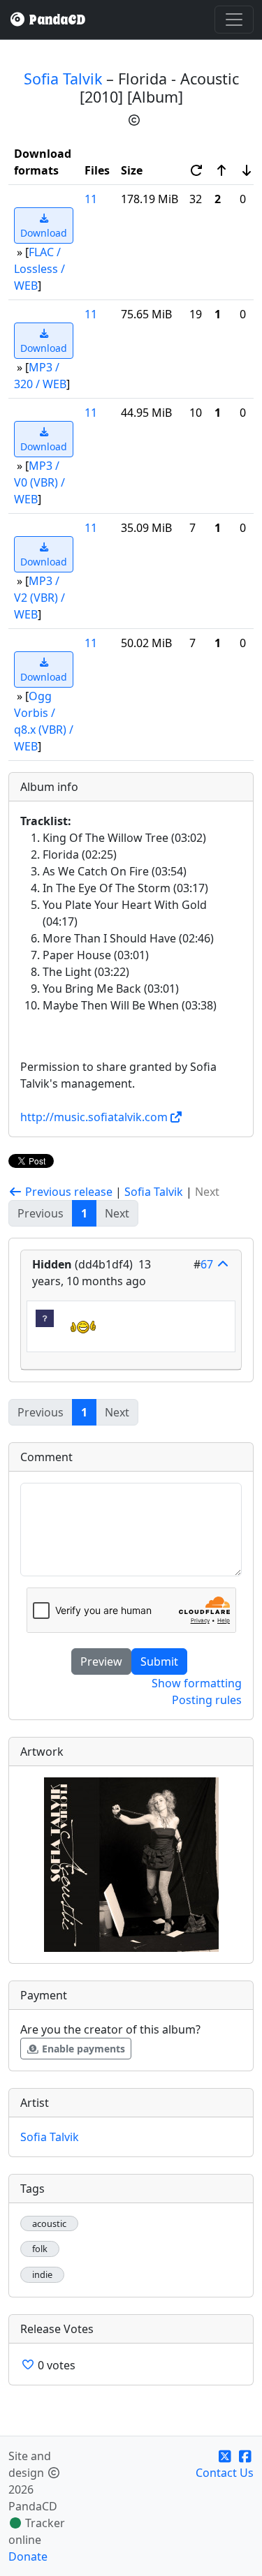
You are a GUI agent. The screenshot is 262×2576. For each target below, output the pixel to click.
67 (207, 1264)
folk (40, 2249)
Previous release (67, 1192)
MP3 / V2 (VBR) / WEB (39, 598)
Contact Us (225, 2473)
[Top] (223, 1264)
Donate (28, 2556)
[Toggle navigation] (234, 20)
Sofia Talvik (63, 79)
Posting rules (207, 1700)
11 (91, 199)
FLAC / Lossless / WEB (39, 269)
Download (44, 233)
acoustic (49, 2224)
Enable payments (82, 2049)
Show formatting (197, 1683)
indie (42, 2275)
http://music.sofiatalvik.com (94, 1117)
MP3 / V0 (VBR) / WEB (39, 482)
